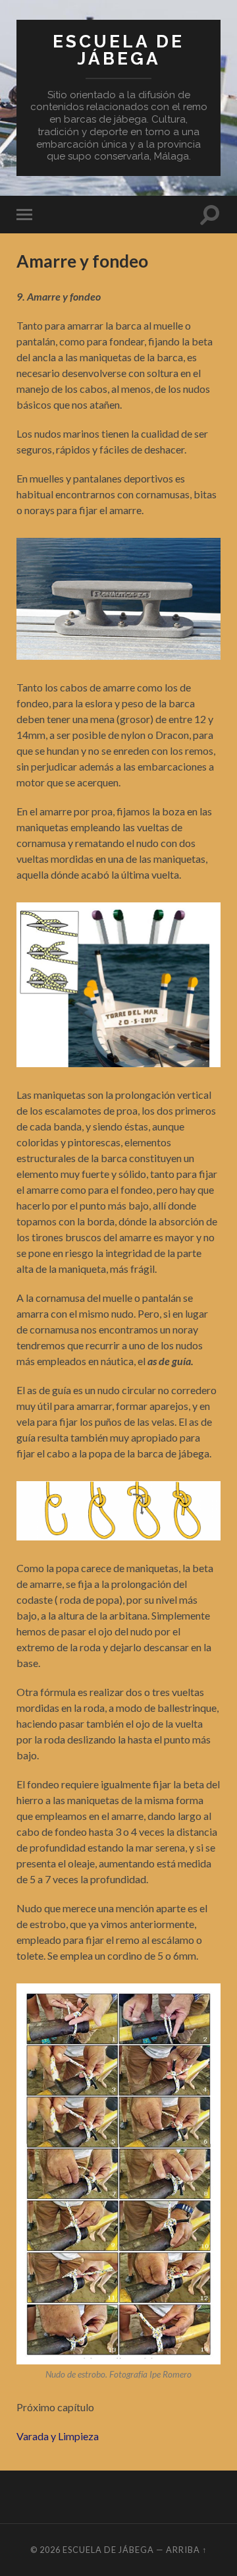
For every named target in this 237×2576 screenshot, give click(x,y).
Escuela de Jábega (118, 50)
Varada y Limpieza (58, 2436)
